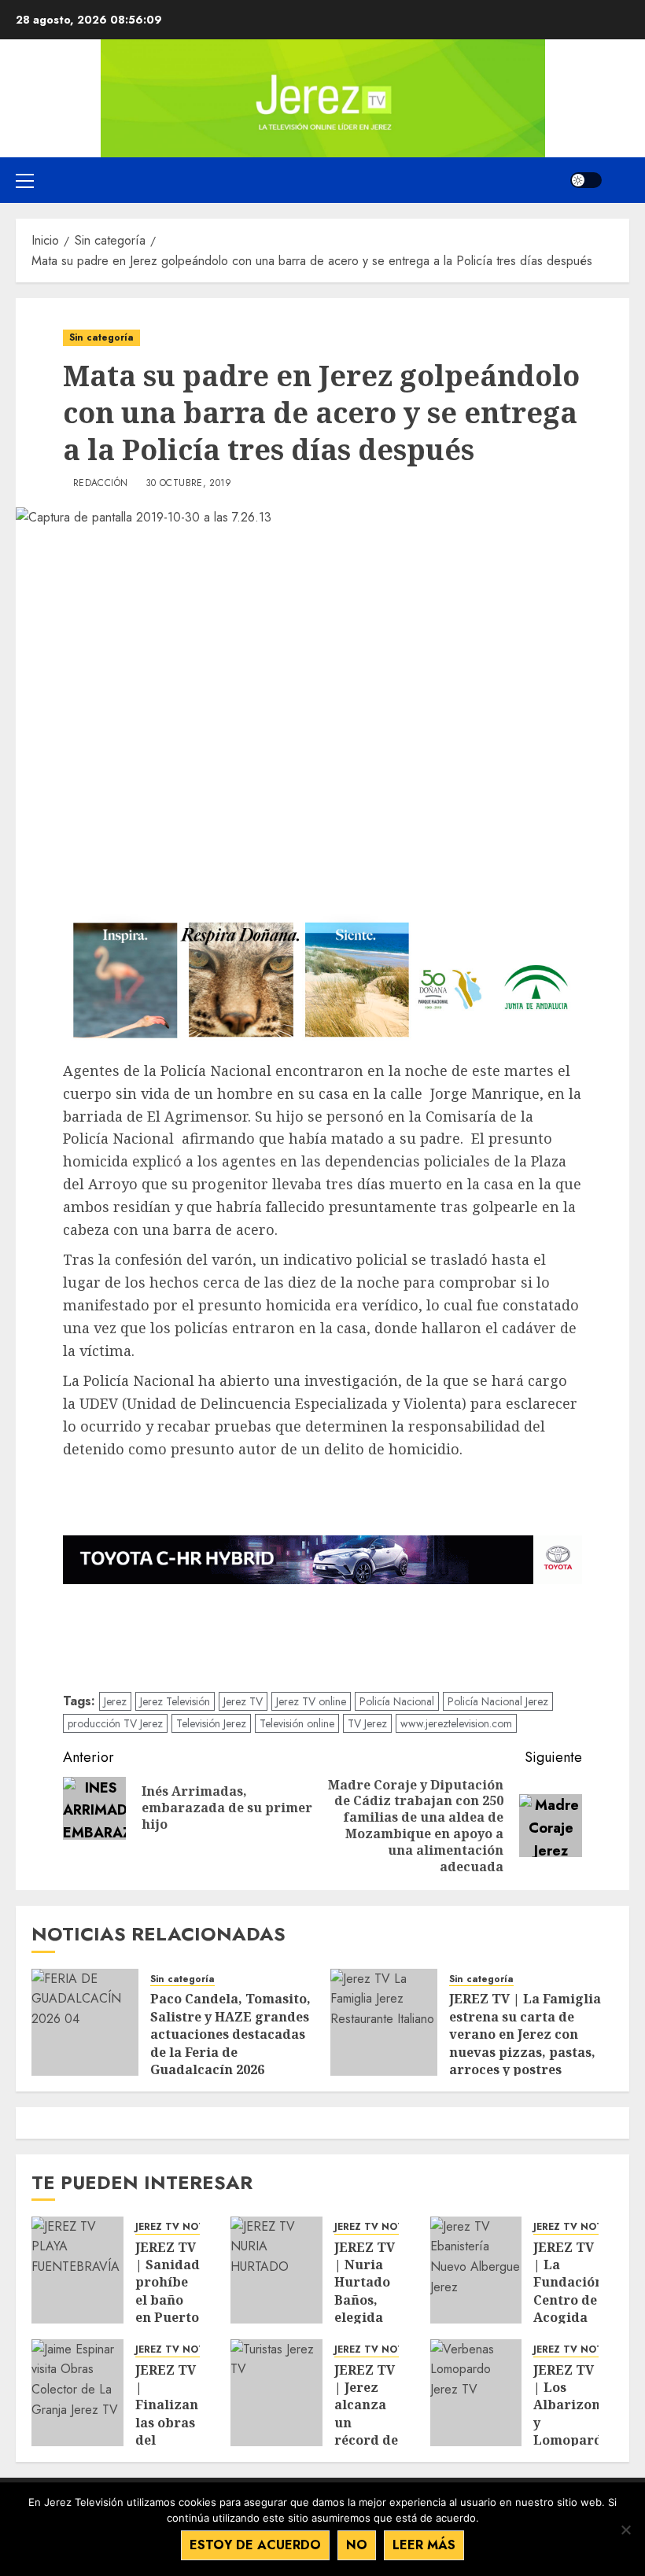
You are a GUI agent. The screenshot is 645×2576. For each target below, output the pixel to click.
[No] (625, 2530)
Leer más (424, 2545)
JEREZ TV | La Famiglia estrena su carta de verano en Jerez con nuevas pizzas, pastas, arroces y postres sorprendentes (525, 2043)
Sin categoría (101, 337)
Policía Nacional (397, 1701)
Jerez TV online (311, 1701)
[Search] (619, 181)
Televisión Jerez (211, 1723)
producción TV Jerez (115, 1723)
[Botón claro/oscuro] (586, 180)
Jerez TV (243, 1701)
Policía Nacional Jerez (498, 1701)
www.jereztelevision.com (456, 1723)
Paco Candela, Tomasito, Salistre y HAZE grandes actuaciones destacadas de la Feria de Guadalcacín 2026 (230, 2034)
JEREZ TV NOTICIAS (183, 2227)
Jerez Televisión (175, 1701)
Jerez (115, 1701)
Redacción (100, 484)
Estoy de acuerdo (255, 2545)
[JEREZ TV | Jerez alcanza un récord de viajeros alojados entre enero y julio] (276, 2393)
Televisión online (297, 1723)
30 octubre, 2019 (189, 484)
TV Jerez (367, 1723)
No (357, 2545)
